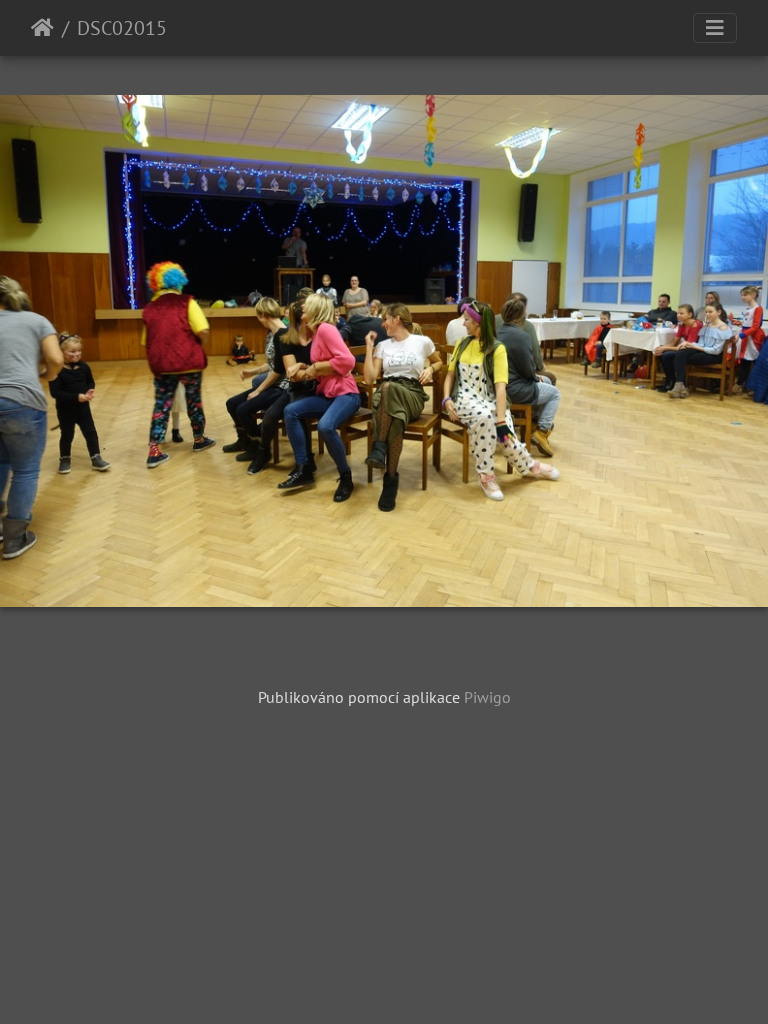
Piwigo (487, 697)
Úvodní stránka (42, 28)
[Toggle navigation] (715, 28)
